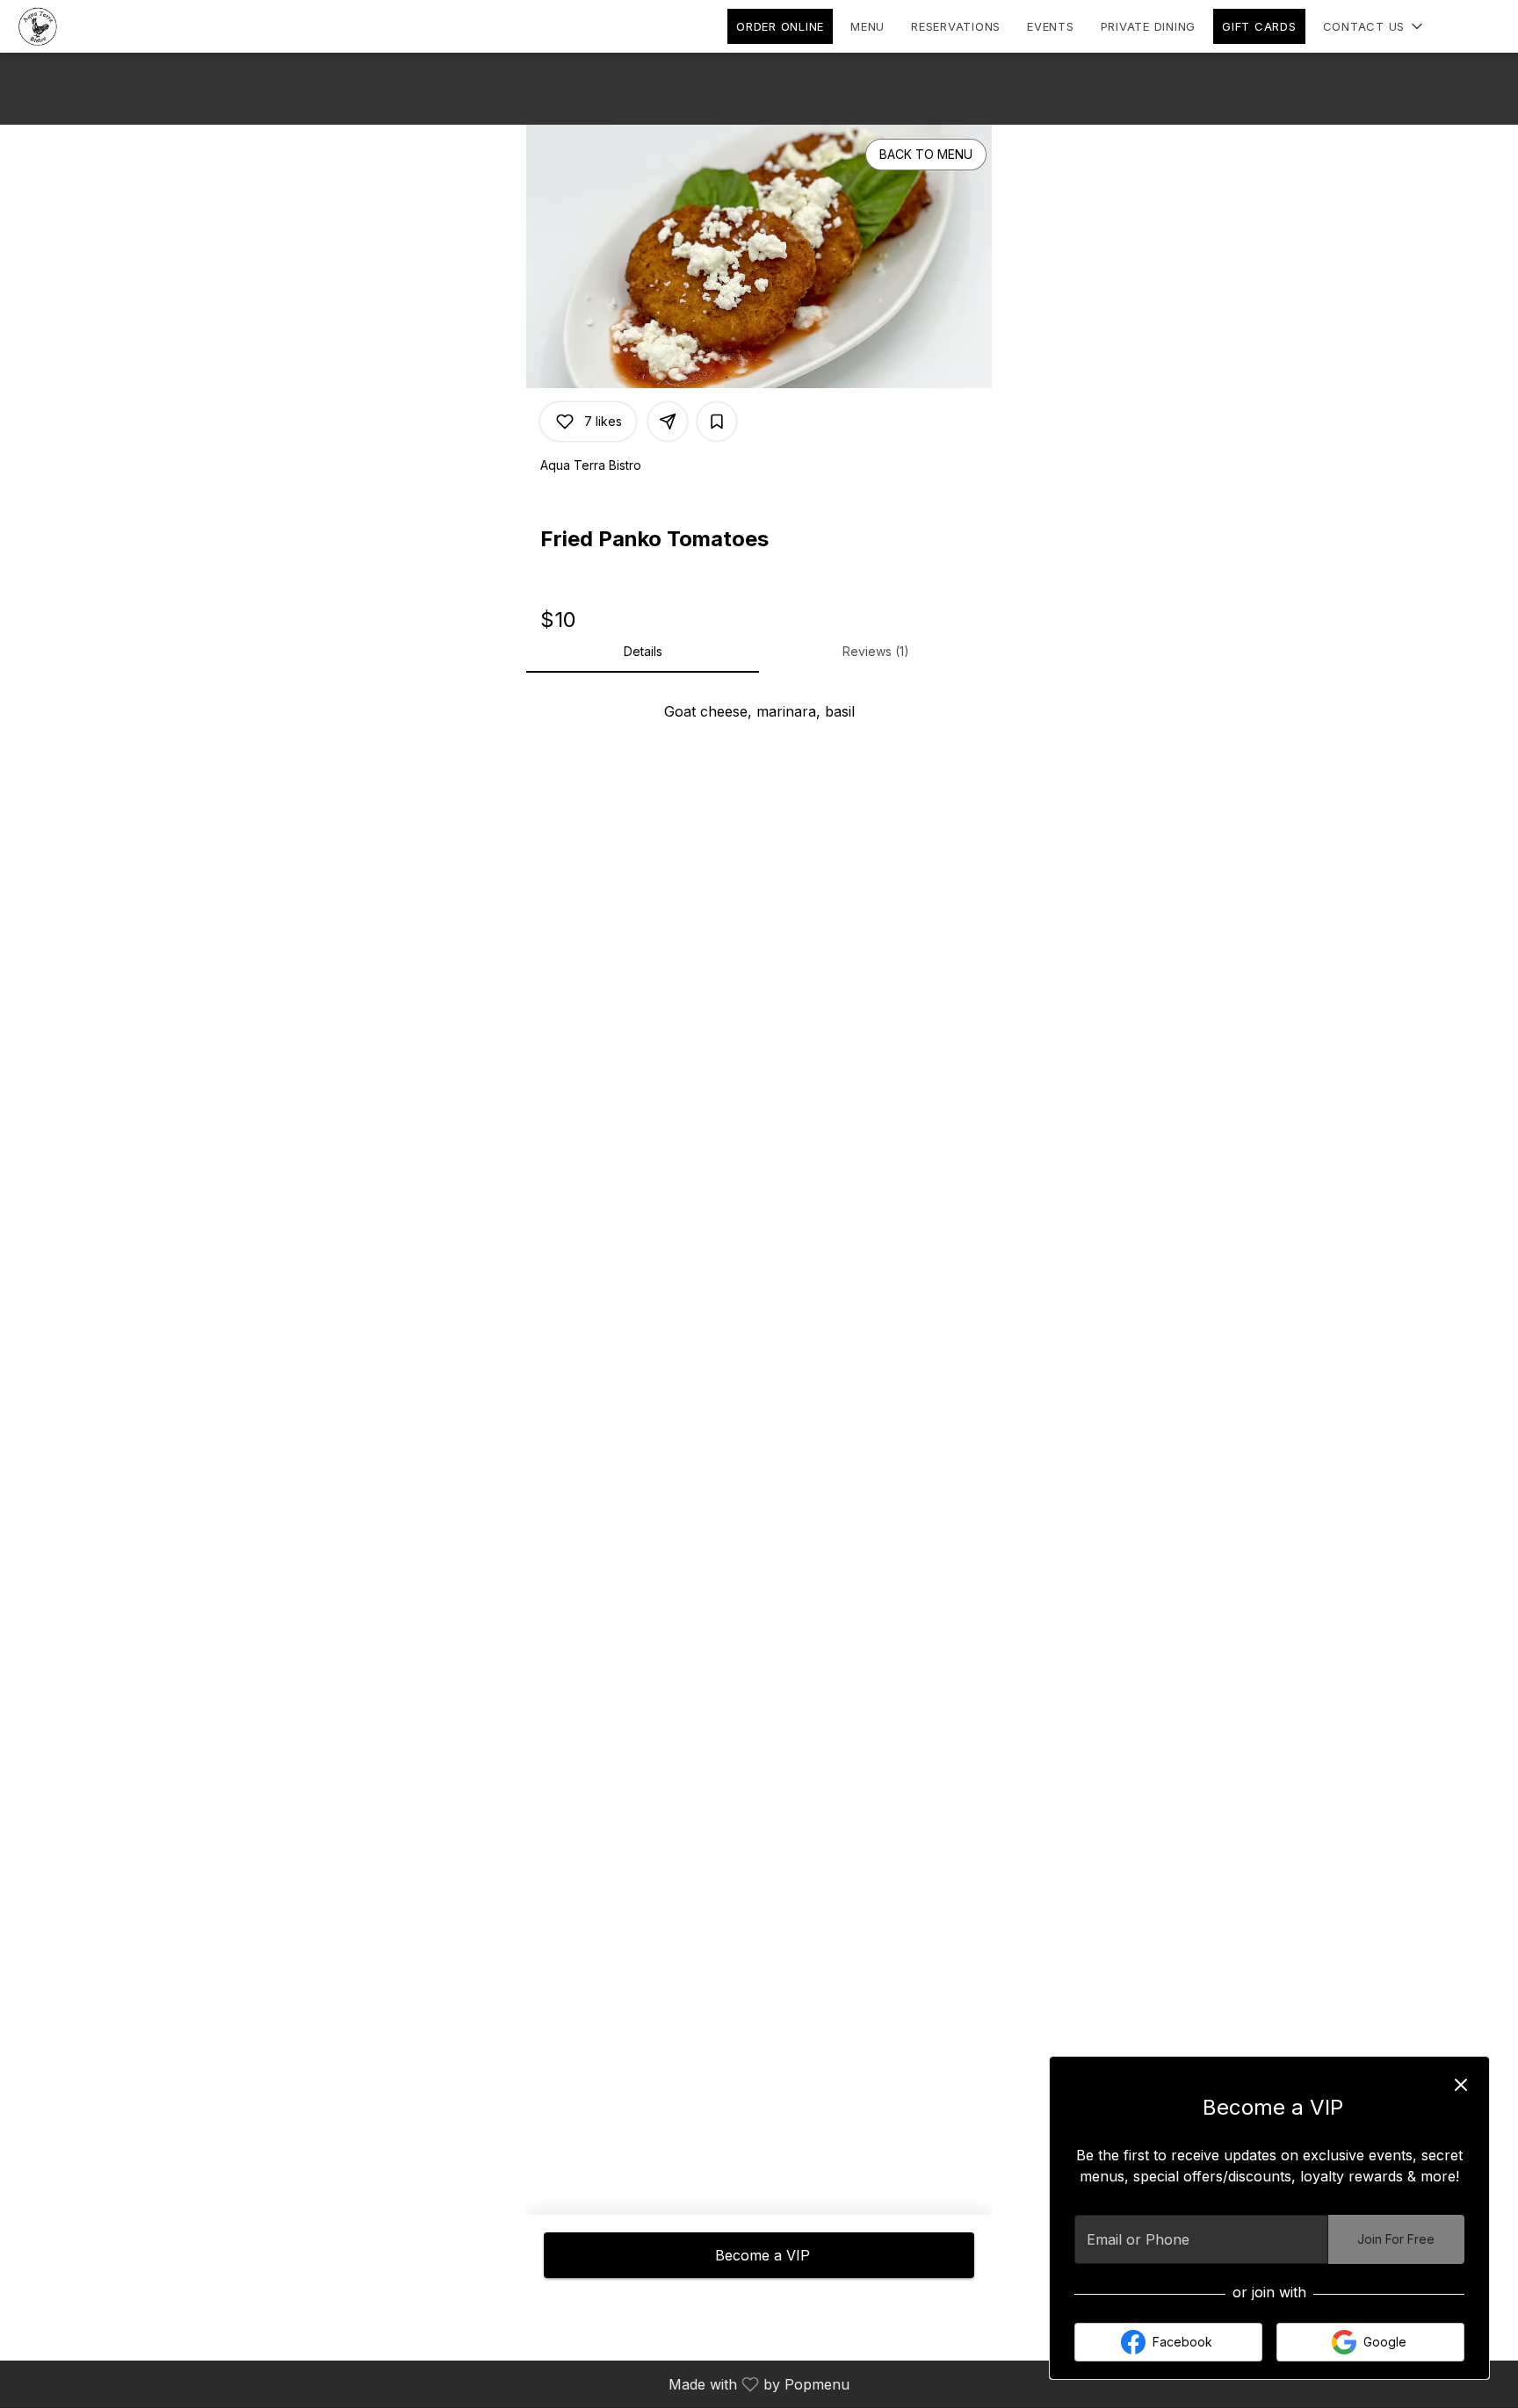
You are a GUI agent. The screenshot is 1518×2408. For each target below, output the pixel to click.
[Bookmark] (717, 422)
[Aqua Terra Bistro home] (93, 26)
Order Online (780, 26)
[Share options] (668, 422)
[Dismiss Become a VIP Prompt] (1461, 2085)
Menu (867, 26)
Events (1051, 26)
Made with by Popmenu (431, 2383)
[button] (1375, 26)
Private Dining (1149, 26)
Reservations (956, 26)
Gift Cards (1259, 26)
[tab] (643, 652)
